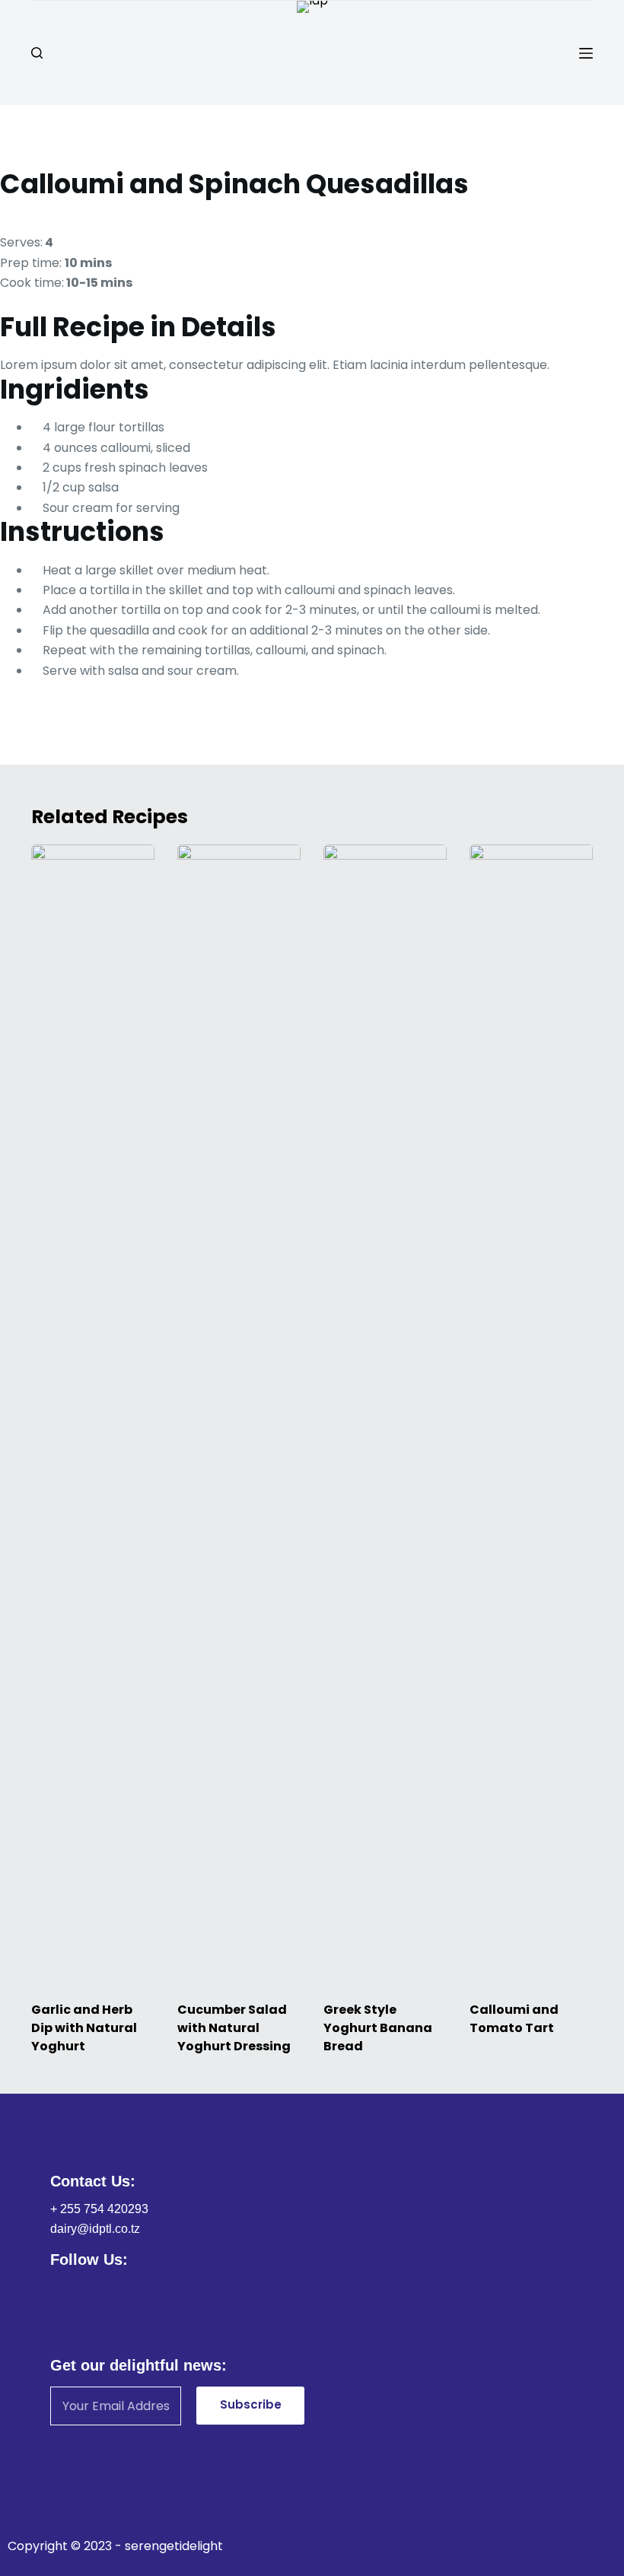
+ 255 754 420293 (99, 2209)
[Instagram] (105, 2288)
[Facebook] (60, 2288)
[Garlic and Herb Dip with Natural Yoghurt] (93, 1415)
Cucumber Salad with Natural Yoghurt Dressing (234, 2028)
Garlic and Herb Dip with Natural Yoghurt (84, 2028)
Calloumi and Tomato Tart (514, 2019)
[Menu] (586, 53)
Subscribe (251, 2404)
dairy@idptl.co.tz (95, 2229)
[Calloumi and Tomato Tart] (531, 1415)
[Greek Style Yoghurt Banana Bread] (385, 1415)
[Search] (37, 53)
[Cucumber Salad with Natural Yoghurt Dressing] (239, 1415)
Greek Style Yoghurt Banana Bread (378, 2028)
